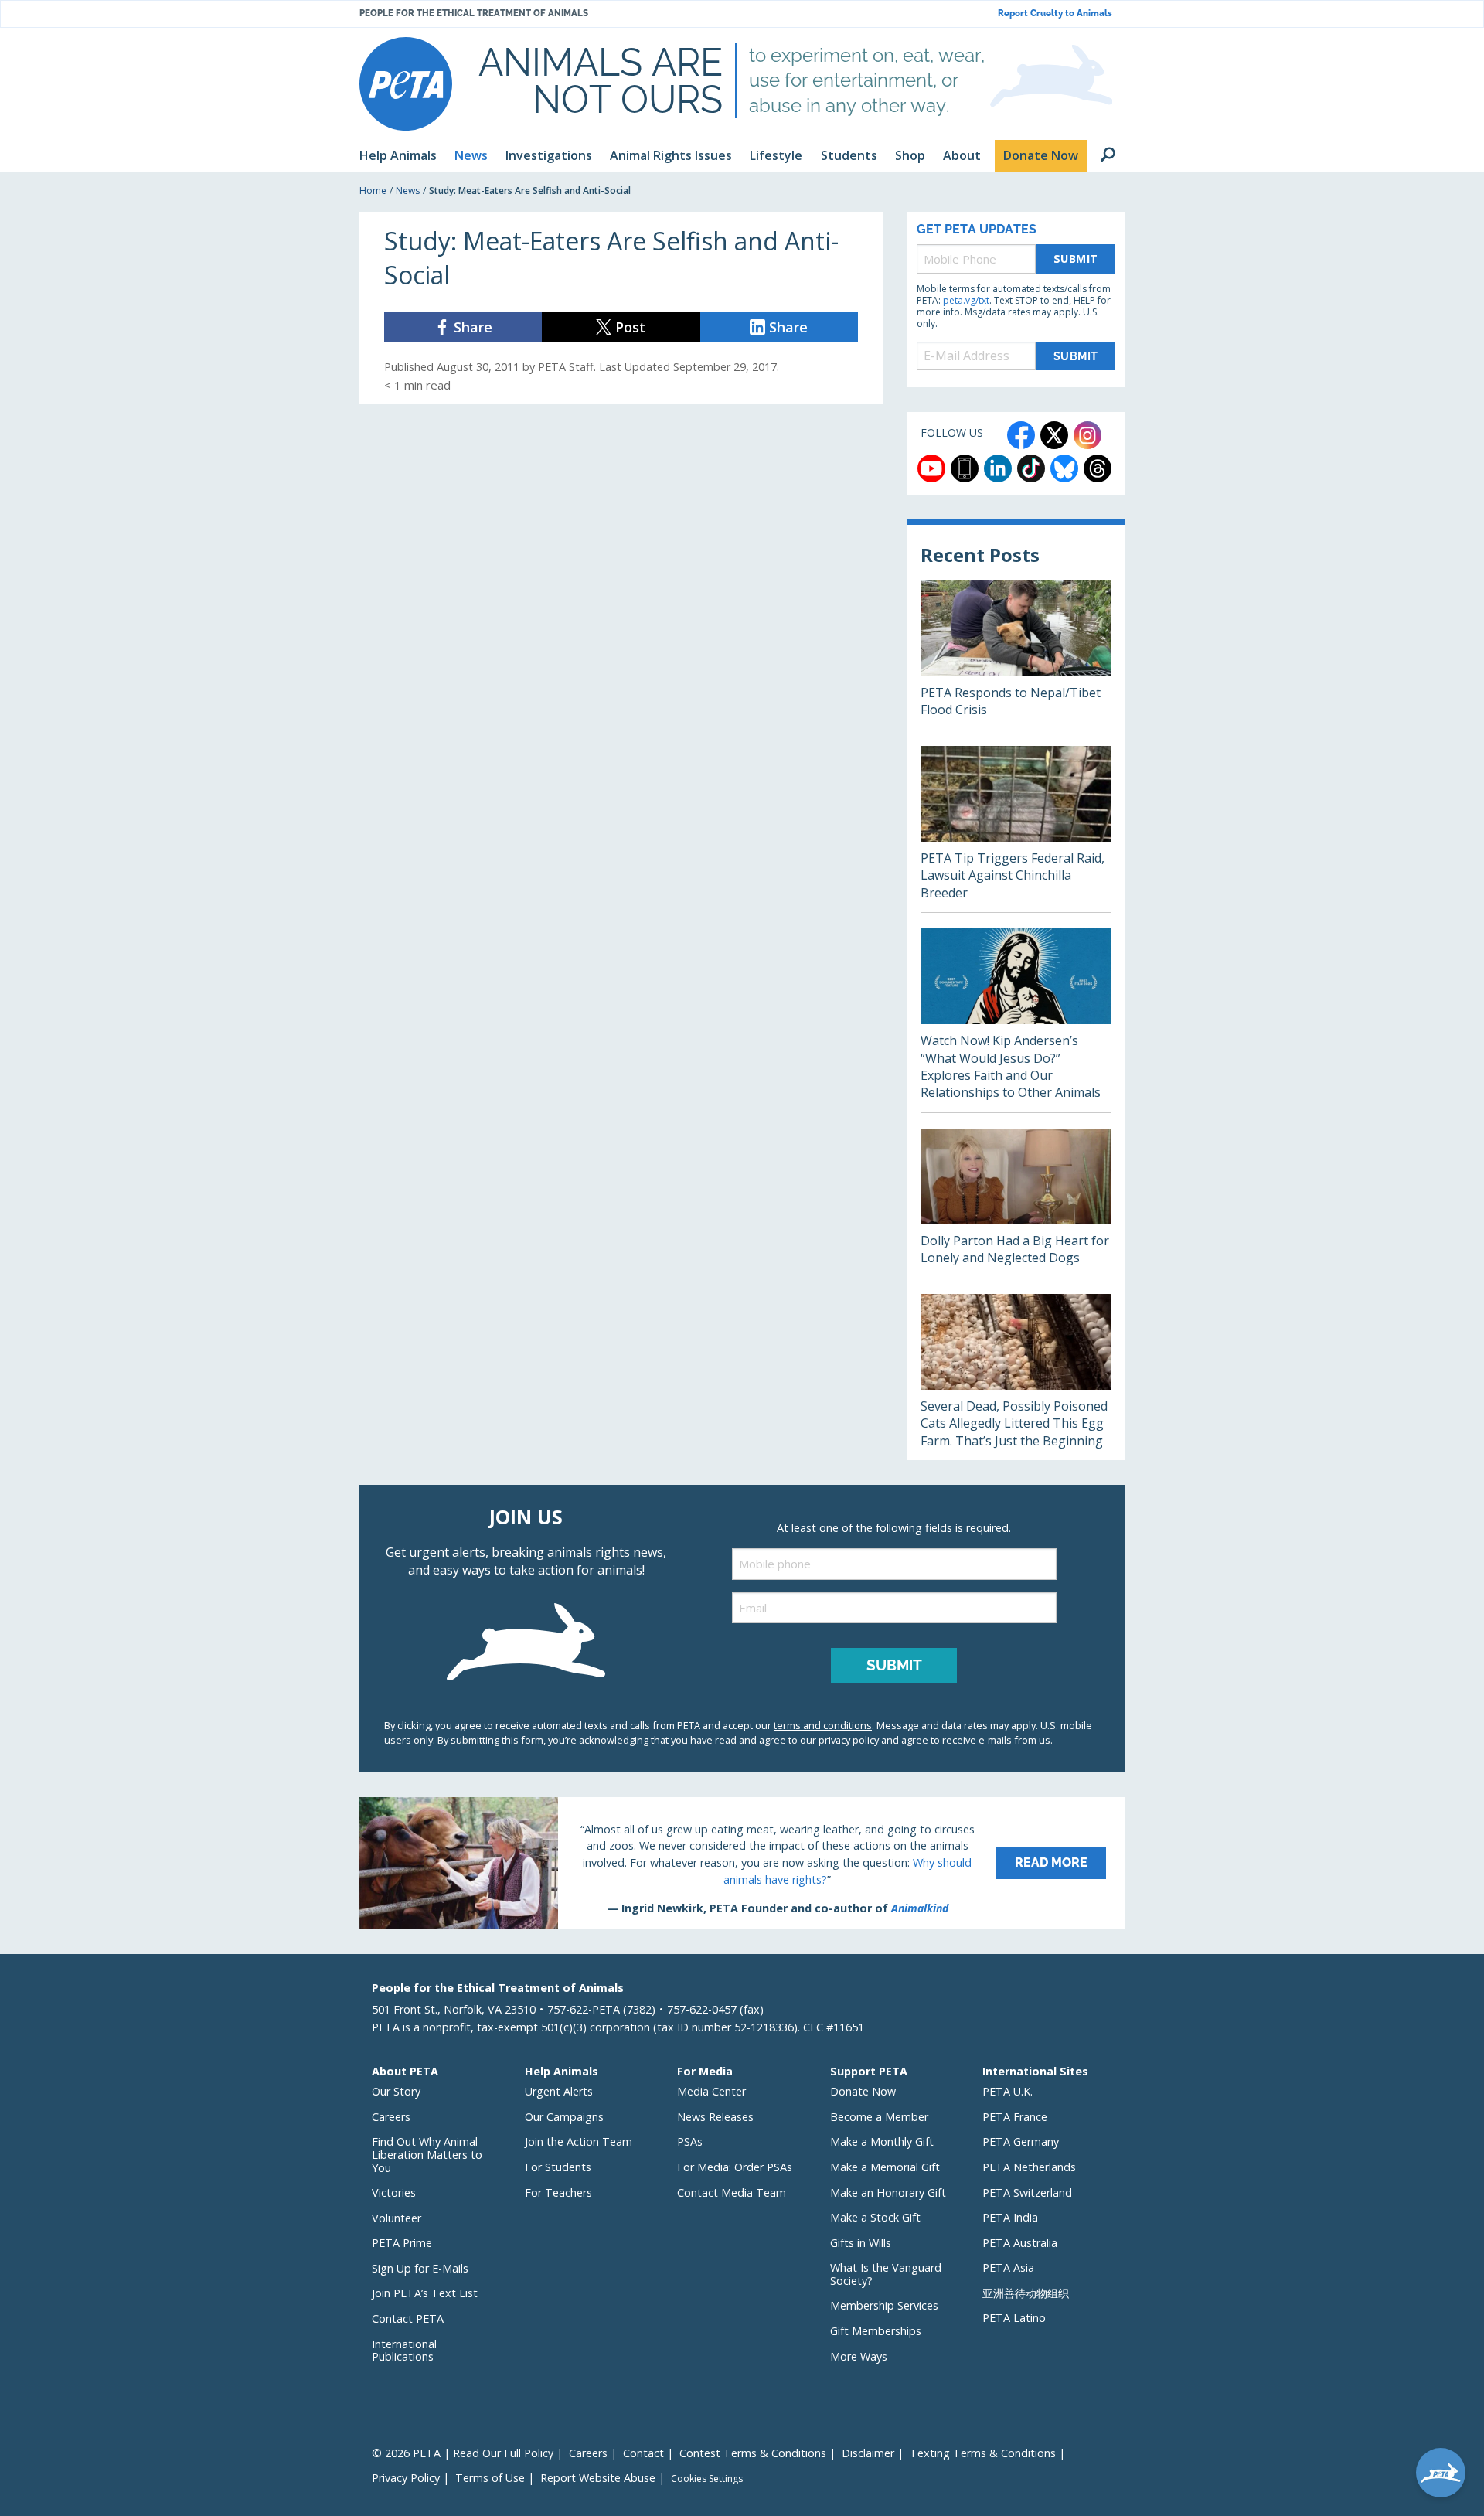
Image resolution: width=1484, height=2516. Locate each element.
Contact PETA (408, 2319)
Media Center (711, 2091)
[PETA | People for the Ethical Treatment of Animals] (406, 84)
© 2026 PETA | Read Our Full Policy (463, 2453)
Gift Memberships (876, 2331)
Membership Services (884, 2305)
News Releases (715, 2117)
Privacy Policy (406, 2478)
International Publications (404, 2351)
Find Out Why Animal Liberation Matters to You (427, 2154)
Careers (391, 2117)
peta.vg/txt (966, 300)
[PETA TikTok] (1031, 468)
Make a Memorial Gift (885, 2167)
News (408, 191)
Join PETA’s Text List (425, 2293)
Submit (1076, 259)
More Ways (859, 2356)
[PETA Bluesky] (1064, 468)
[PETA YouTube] (931, 468)
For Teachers (558, 2193)
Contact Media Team (732, 2193)
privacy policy (849, 1740)
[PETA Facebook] (1021, 435)
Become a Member (879, 2117)
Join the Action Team (579, 2141)
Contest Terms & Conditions (753, 2453)
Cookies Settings (707, 2479)
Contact (643, 2453)
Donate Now (863, 2091)
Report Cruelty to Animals (1055, 14)
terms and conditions (823, 1725)
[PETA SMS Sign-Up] (965, 468)
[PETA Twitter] (1054, 435)
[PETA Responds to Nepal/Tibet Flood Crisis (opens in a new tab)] (1016, 655)
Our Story (396, 2091)
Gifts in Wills (861, 2243)
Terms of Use (490, 2478)
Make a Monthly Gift (882, 2141)
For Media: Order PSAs (735, 2167)
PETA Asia (1008, 2267)
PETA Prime (402, 2243)
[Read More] (742, 1863)
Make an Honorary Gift (888, 2193)
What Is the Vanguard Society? (886, 2274)
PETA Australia (1020, 2243)
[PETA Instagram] (1087, 435)
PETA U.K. (1007, 2091)
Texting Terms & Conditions (983, 2453)
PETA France (1015, 2117)
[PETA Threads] (1098, 468)
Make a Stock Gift (875, 2217)
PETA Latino (1014, 2318)
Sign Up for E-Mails (420, 2268)
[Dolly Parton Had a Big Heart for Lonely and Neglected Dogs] (1016, 1203)
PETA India (1010, 2217)
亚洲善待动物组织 (1026, 2293)
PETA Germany (1021, 2141)
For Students (558, 2167)
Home (373, 191)
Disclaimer (868, 2453)
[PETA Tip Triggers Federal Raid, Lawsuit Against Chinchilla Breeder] (1016, 829)
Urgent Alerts (559, 2091)
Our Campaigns (564, 2117)
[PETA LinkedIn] (998, 468)
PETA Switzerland (1027, 2193)
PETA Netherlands (1029, 2167)
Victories (394, 2193)
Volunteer (397, 2218)
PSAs (690, 2141)
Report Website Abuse (598, 2478)
